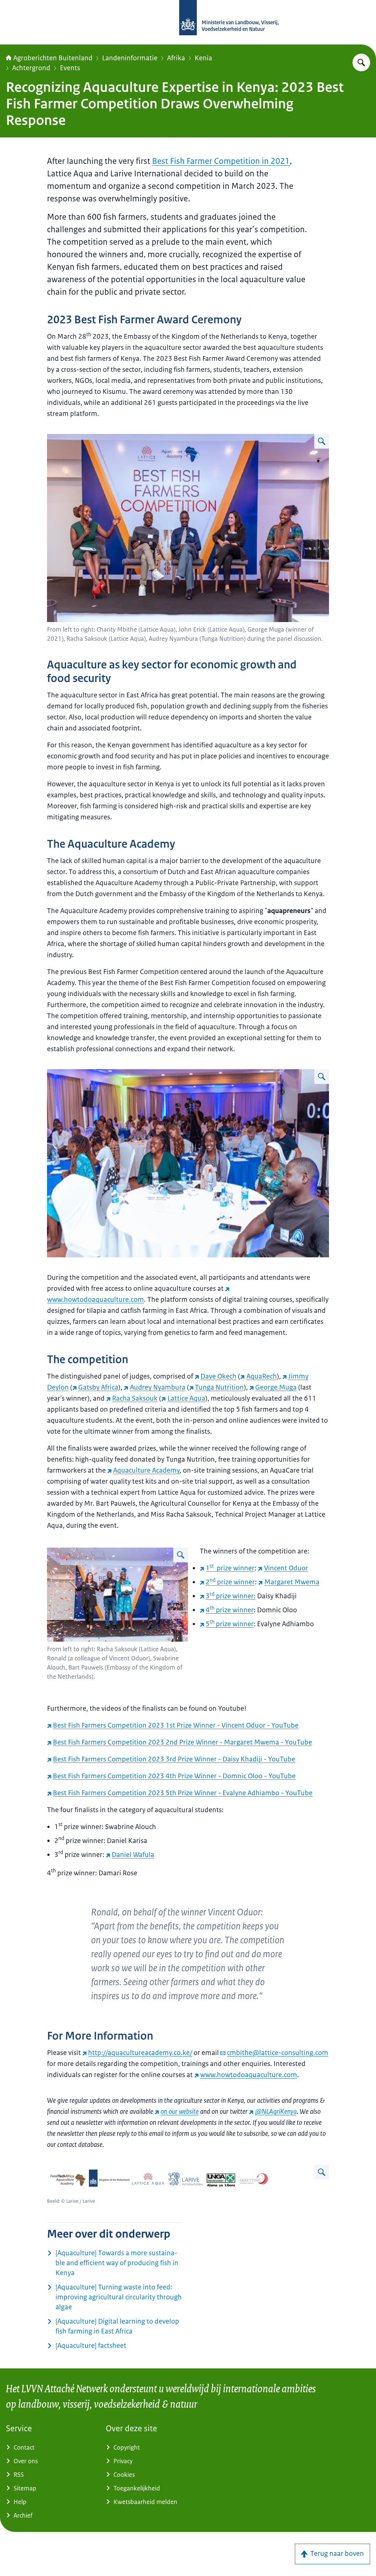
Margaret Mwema (292, 1582)
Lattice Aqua (186, 1398)
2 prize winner (230, 1582)
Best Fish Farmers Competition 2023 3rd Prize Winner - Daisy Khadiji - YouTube (174, 1759)
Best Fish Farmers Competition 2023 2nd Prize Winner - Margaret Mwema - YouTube (182, 1742)
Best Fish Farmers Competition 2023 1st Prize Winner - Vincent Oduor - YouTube (176, 1725)
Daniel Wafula (133, 1855)
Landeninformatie (130, 58)
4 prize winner (230, 1610)
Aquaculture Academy (146, 1470)
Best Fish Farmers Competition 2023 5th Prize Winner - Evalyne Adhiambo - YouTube (183, 1793)
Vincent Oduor (286, 1568)
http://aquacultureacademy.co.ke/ (140, 2053)
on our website (180, 2112)
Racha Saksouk (135, 1398)
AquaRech (261, 1376)
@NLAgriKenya (276, 2112)
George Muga (276, 1387)
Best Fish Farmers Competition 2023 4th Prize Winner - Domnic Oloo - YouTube (174, 1776)
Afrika (176, 58)
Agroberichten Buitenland (53, 58)
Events (70, 68)
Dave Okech (218, 1376)
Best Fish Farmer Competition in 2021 (221, 161)
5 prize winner (230, 1624)
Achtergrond (31, 68)
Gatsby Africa (98, 1387)
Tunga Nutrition (219, 1387)
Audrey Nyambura (158, 1387)
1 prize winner (230, 1568)
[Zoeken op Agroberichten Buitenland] (361, 62)
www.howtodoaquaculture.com (249, 2075)
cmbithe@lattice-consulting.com (278, 2053)
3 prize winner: (231, 1596)
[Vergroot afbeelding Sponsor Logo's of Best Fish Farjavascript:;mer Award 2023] (322, 2172)
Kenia (203, 58)
